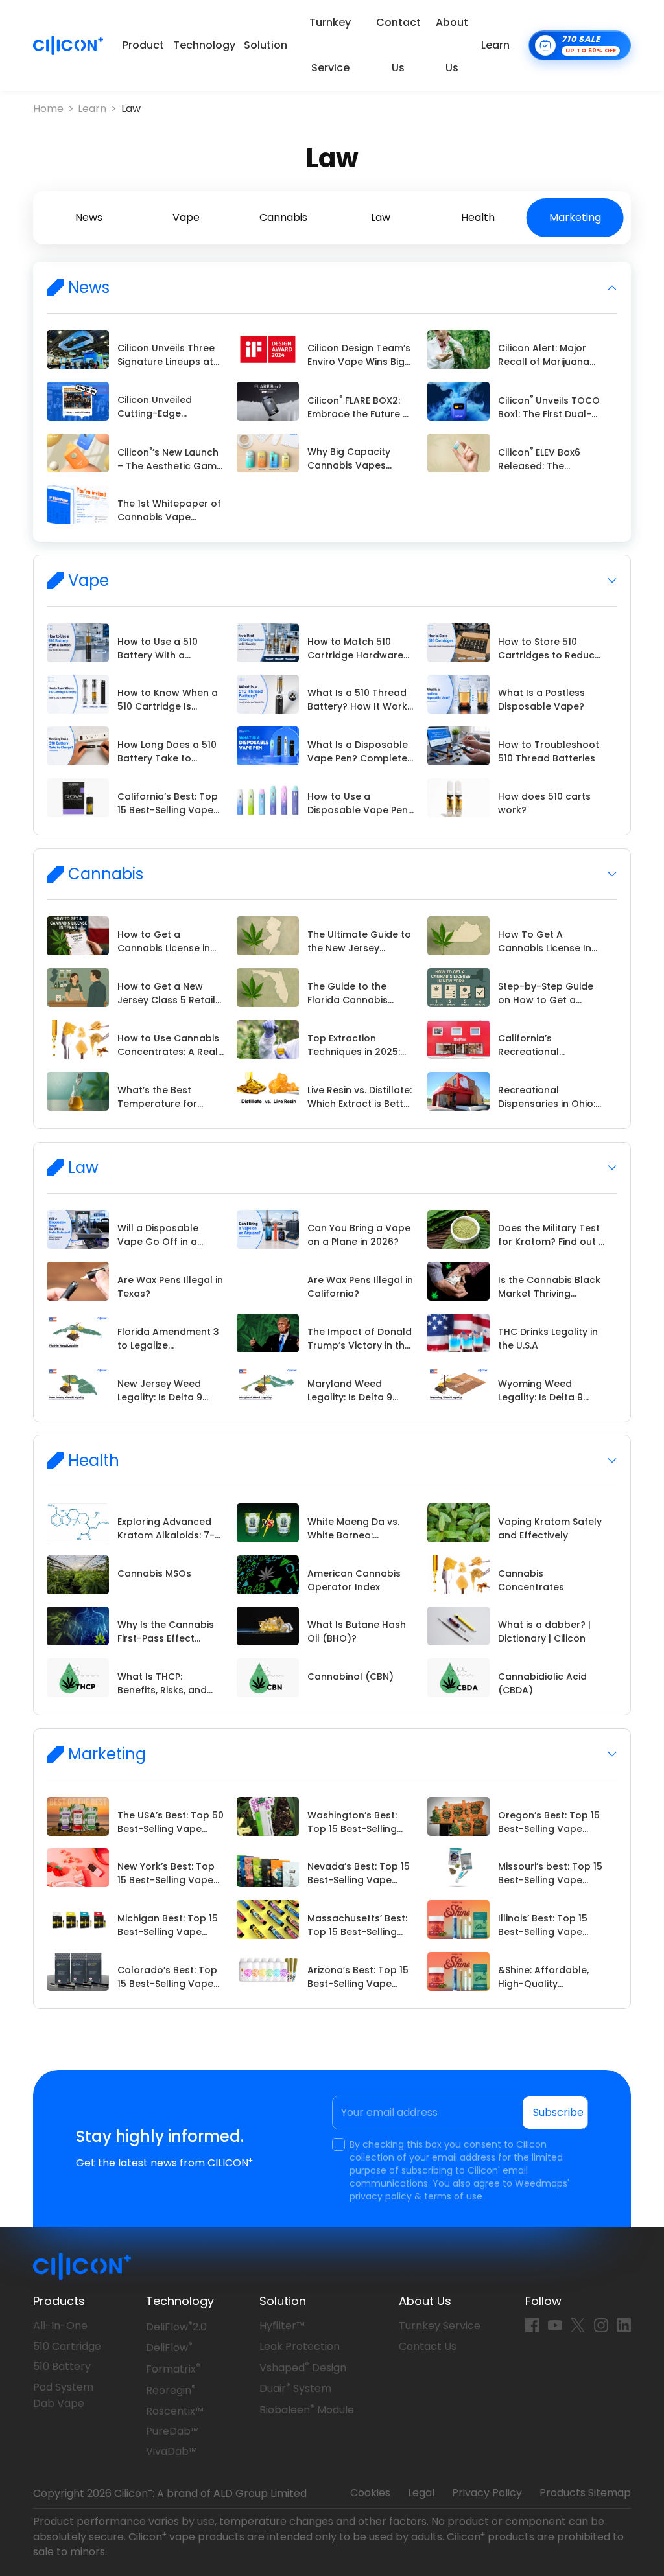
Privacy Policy (487, 2493)
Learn (495, 45)
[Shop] (580, 45)
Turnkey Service (330, 45)
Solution (266, 45)
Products (59, 2301)
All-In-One (60, 2326)
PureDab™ (172, 2431)
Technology (204, 45)
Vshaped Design (303, 2368)
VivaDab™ (172, 2451)
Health (478, 217)
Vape (186, 217)
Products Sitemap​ (585, 2493)
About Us (452, 45)
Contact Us (398, 45)
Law (131, 109)
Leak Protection (300, 2346)
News (89, 217)
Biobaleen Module (307, 2410)
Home (48, 109)
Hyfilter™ (282, 2326)
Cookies (370, 2493)
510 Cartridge (67, 2346)
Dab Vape (59, 2403)
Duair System (295, 2388)
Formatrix (173, 2369)
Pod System (63, 2387)
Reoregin (171, 2390)
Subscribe (558, 2112)
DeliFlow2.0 (176, 2327)
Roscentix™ (175, 2411)
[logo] (68, 45)
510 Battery (62, 2366)
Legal (421, 2493)
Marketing (575, 217)
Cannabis (283, 217)
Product (143, 45)
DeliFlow (169, 2348)
